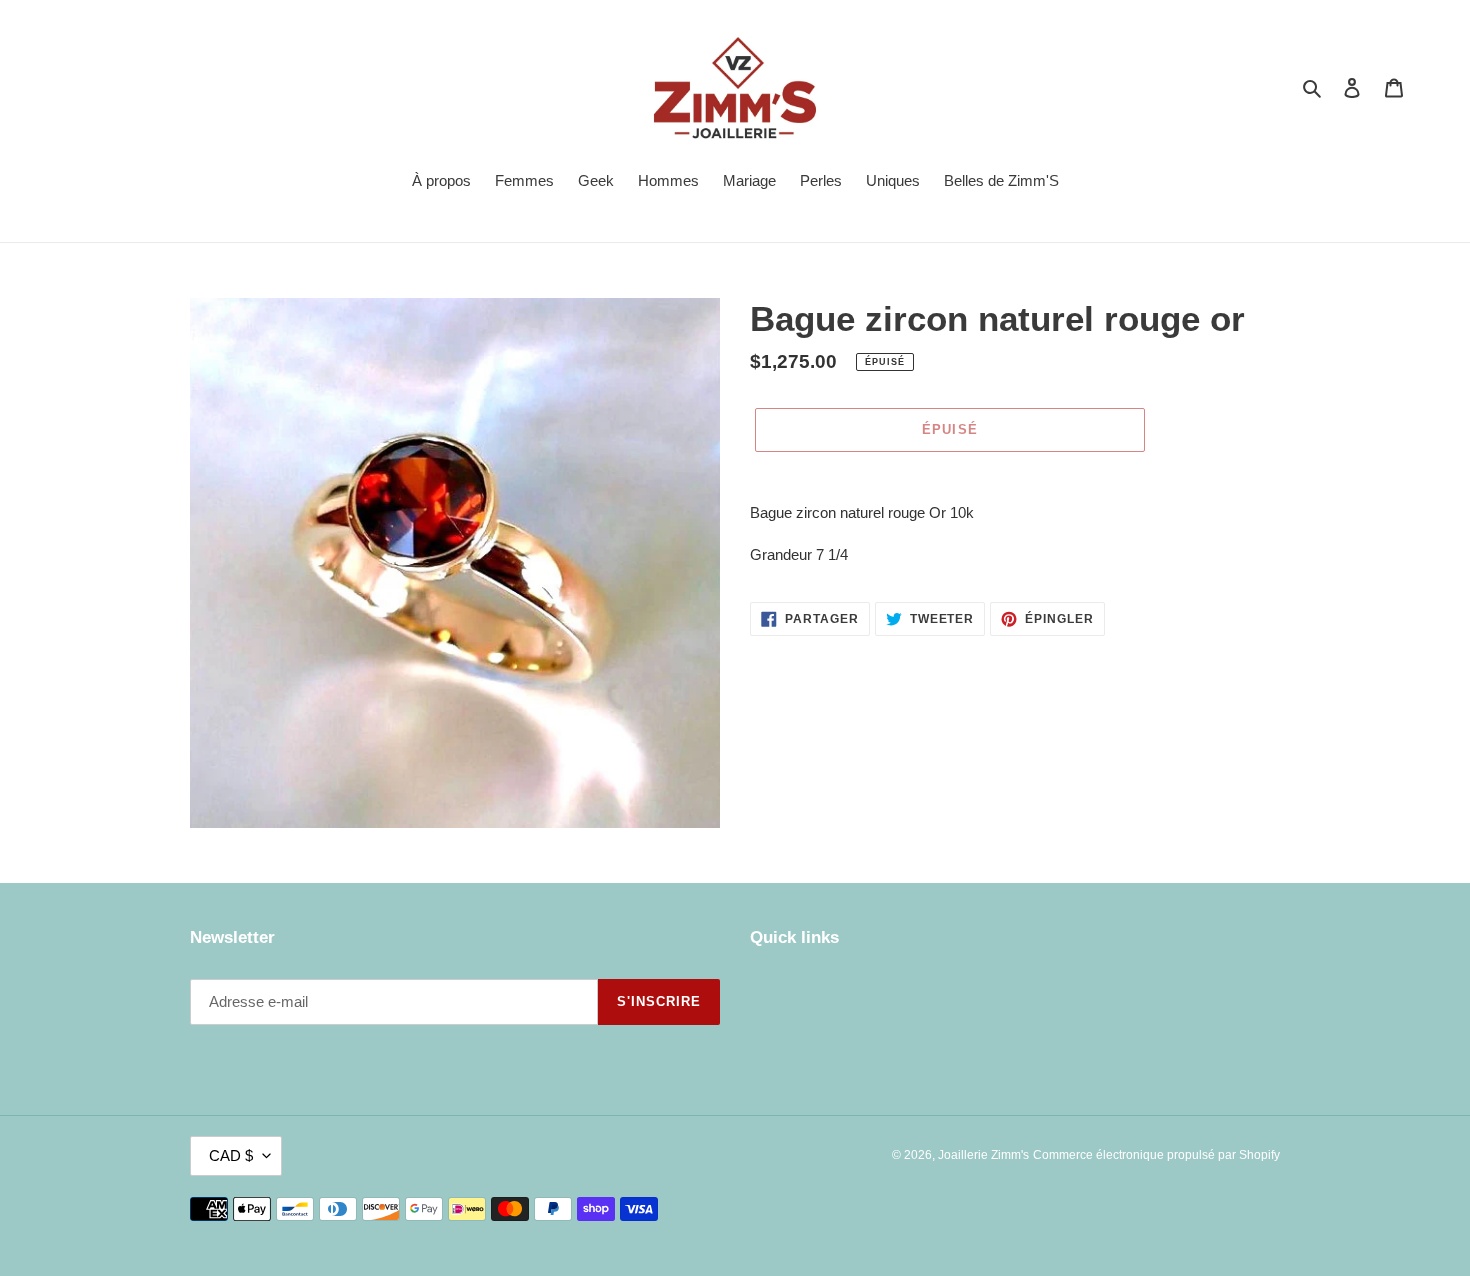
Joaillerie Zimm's (983, 1155)
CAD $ (231, 1155)
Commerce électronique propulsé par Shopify (1156, 1155)
